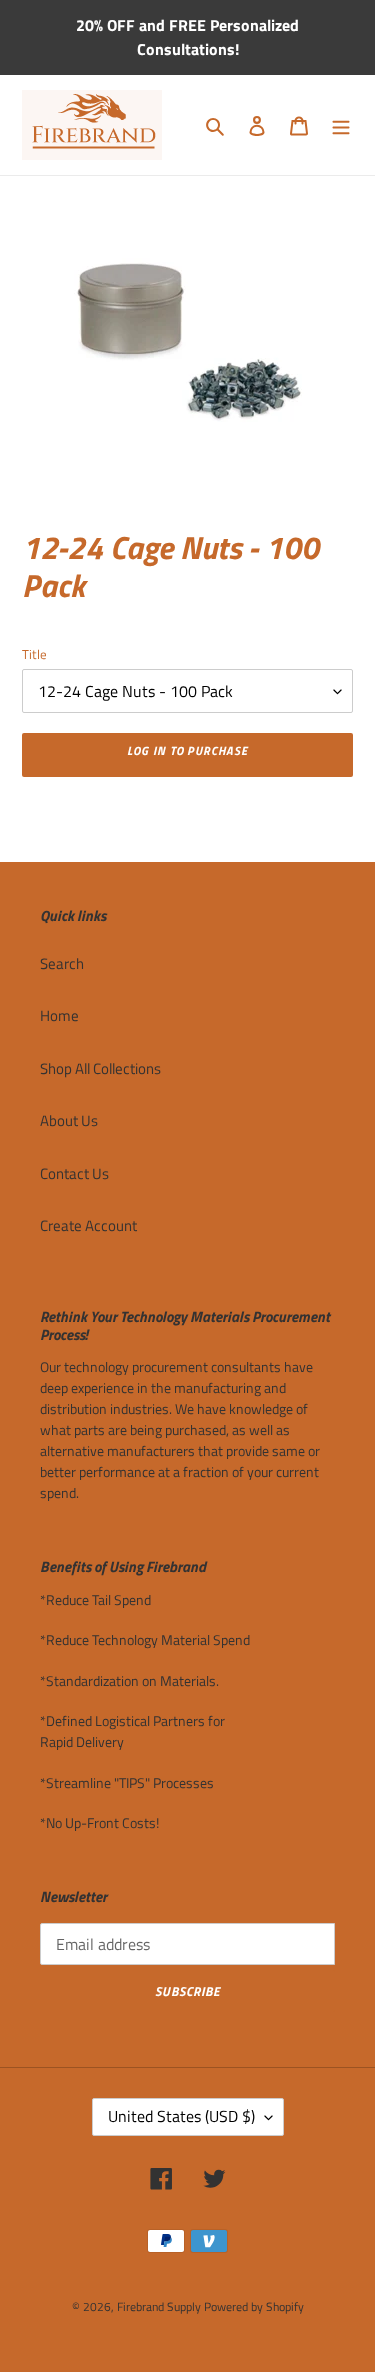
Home (59, 1015)
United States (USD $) (181, 2116)
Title (34, 654)
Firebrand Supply (159, 2306)
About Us (69, 1120)
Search (62, 963)
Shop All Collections (100, 1068)
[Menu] (341, 125)
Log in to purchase (187, 750)
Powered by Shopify (254, 2306)
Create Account (88, 1225)
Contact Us (74, 1173)
